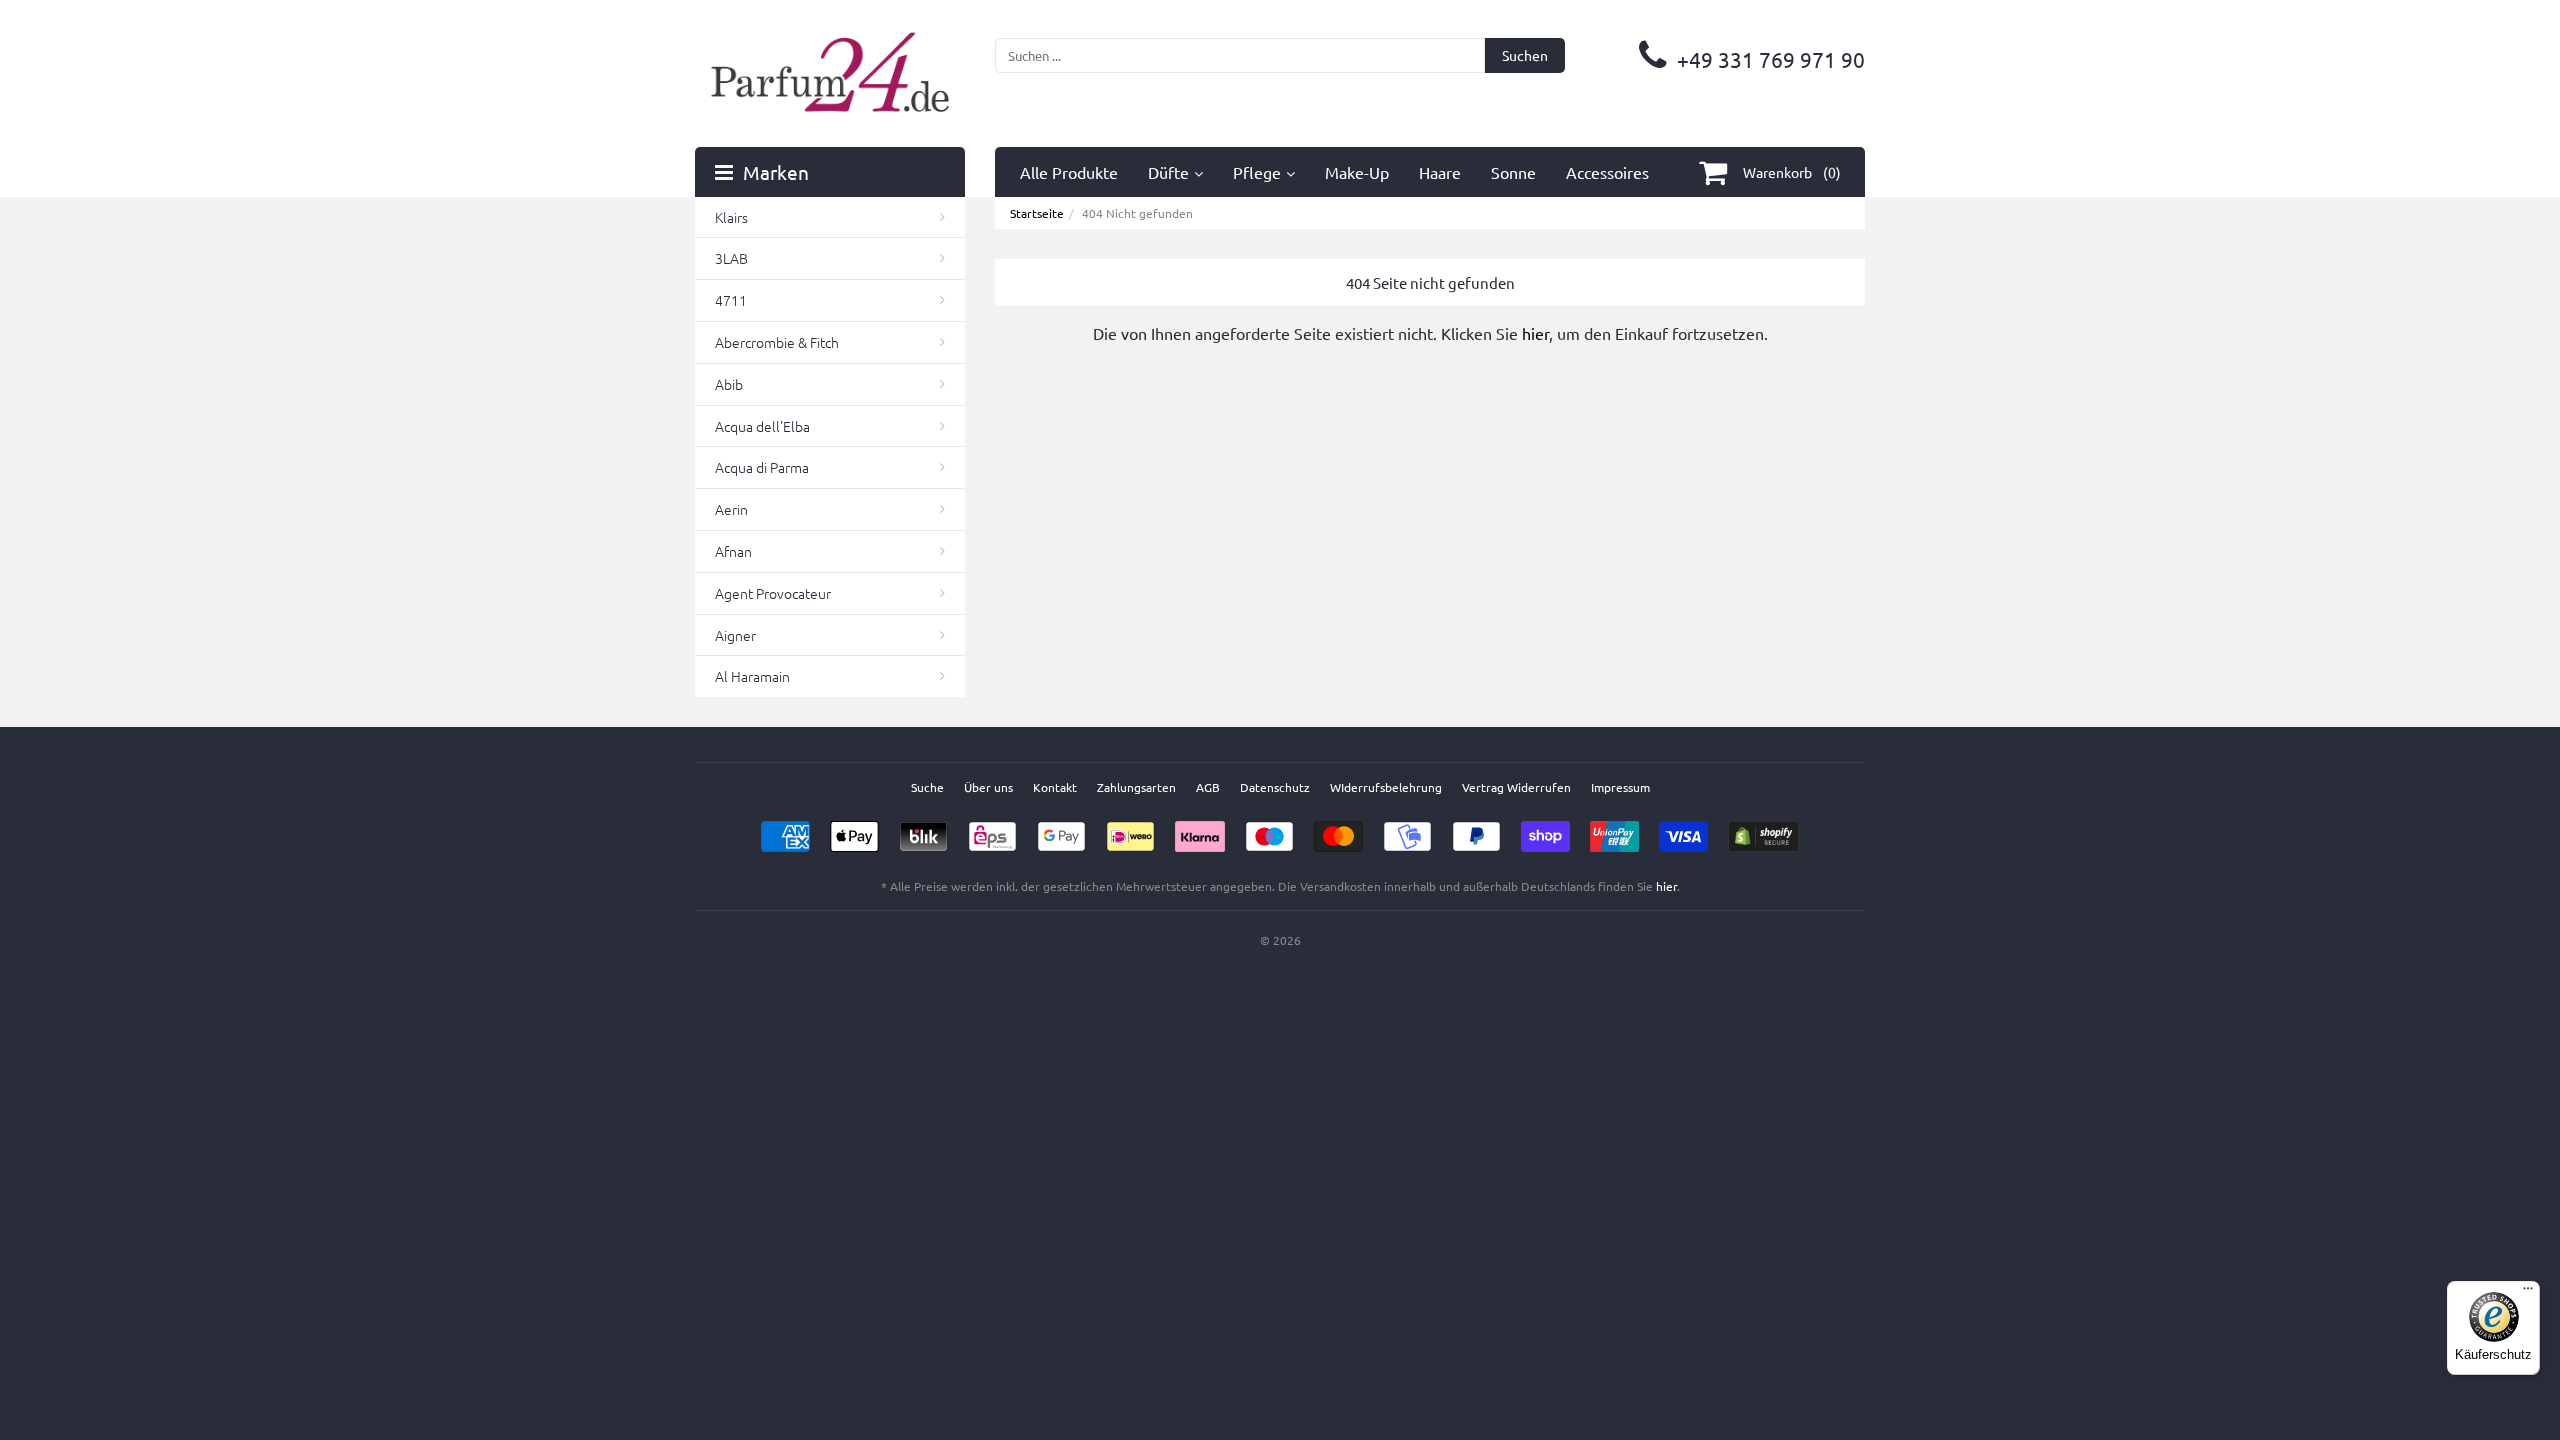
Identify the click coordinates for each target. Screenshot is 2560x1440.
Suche (927, 787)
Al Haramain (752, 676)
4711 (731, 300)
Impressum (1620, 787)
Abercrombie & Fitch (777, 342)
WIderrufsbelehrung (1386, 787)
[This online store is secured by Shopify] (1763, 830)
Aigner (735, 635)
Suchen (1525, 55)
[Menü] (2528, 1293)
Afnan (733, 551)
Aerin (731, 509)
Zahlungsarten (1136, 787)
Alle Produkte (1069, 172)
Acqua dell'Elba (762, 426)
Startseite (1037, 213)
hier (1535, 333)
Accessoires (1607, 172)
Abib (729, 384)
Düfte (1168, 172)
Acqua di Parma (762, 467)
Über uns (988, 787)
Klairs (731, 217)
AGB (1208, 787)
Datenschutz (1275, 787)
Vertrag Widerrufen (1516, 787)
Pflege (1257, 172)
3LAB (731, 258)
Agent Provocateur (773, 593)
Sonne (1513, 172)
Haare (1440, 172)
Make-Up (1357, 172)
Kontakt (1055, 787)
